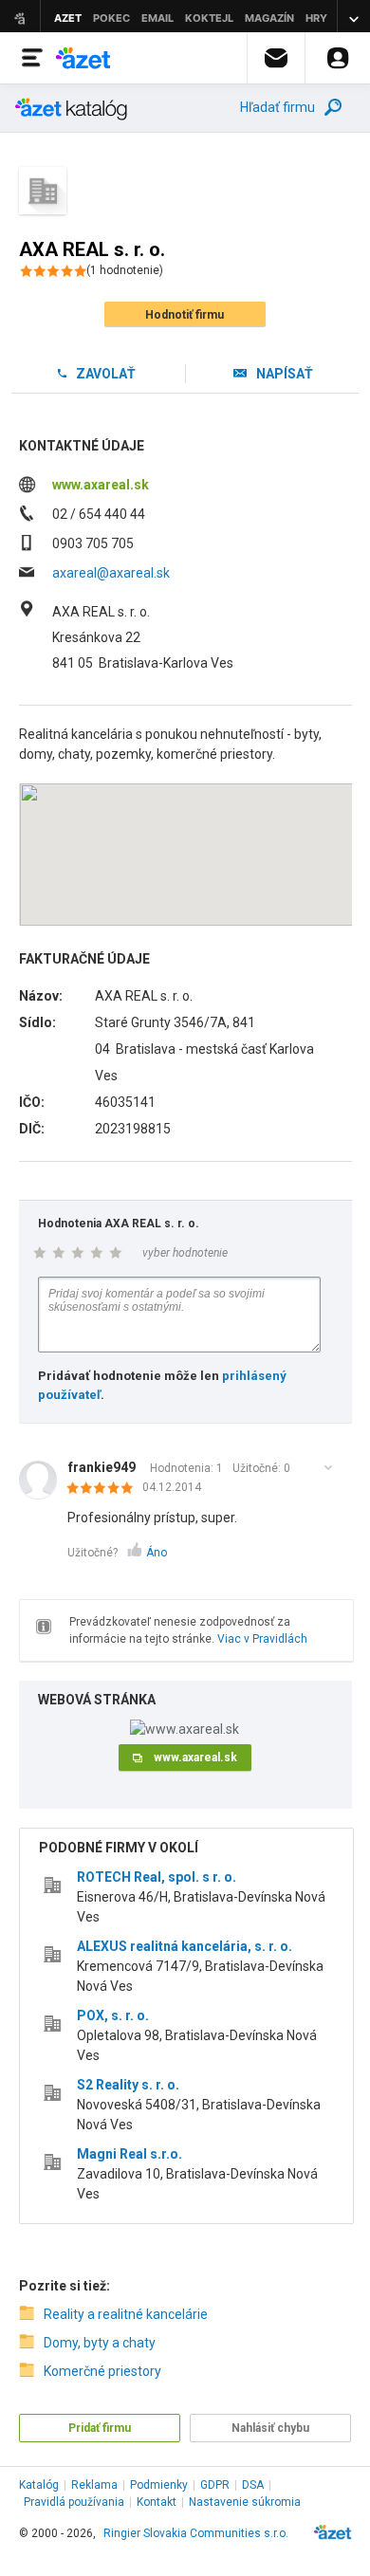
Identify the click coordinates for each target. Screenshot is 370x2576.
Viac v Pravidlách (262, 1639)
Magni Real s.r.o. (129, 2154)
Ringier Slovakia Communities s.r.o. (196, 2533)
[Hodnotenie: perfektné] (105, 1489)
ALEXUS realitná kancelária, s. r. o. (185, 1946)
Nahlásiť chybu (270, 2428)
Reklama (94, 2485)
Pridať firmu (100, 2428)
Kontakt (157, 2502)
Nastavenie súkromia (245, 2502)
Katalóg (39, 2485)
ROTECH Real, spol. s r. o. (157, 1877)
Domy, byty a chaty (100, 2343)
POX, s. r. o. (113, 2015)
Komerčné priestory (102, 2371)
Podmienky (159, 2485)
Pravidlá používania (74, 2502)
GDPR (215, 2485)
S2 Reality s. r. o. (128, 2085)
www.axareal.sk (101, 485)
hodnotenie (125, 270)
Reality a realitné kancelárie (126, 2314)
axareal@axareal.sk (111, 573)
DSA (253, 2485)
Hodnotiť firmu (185, 315)
